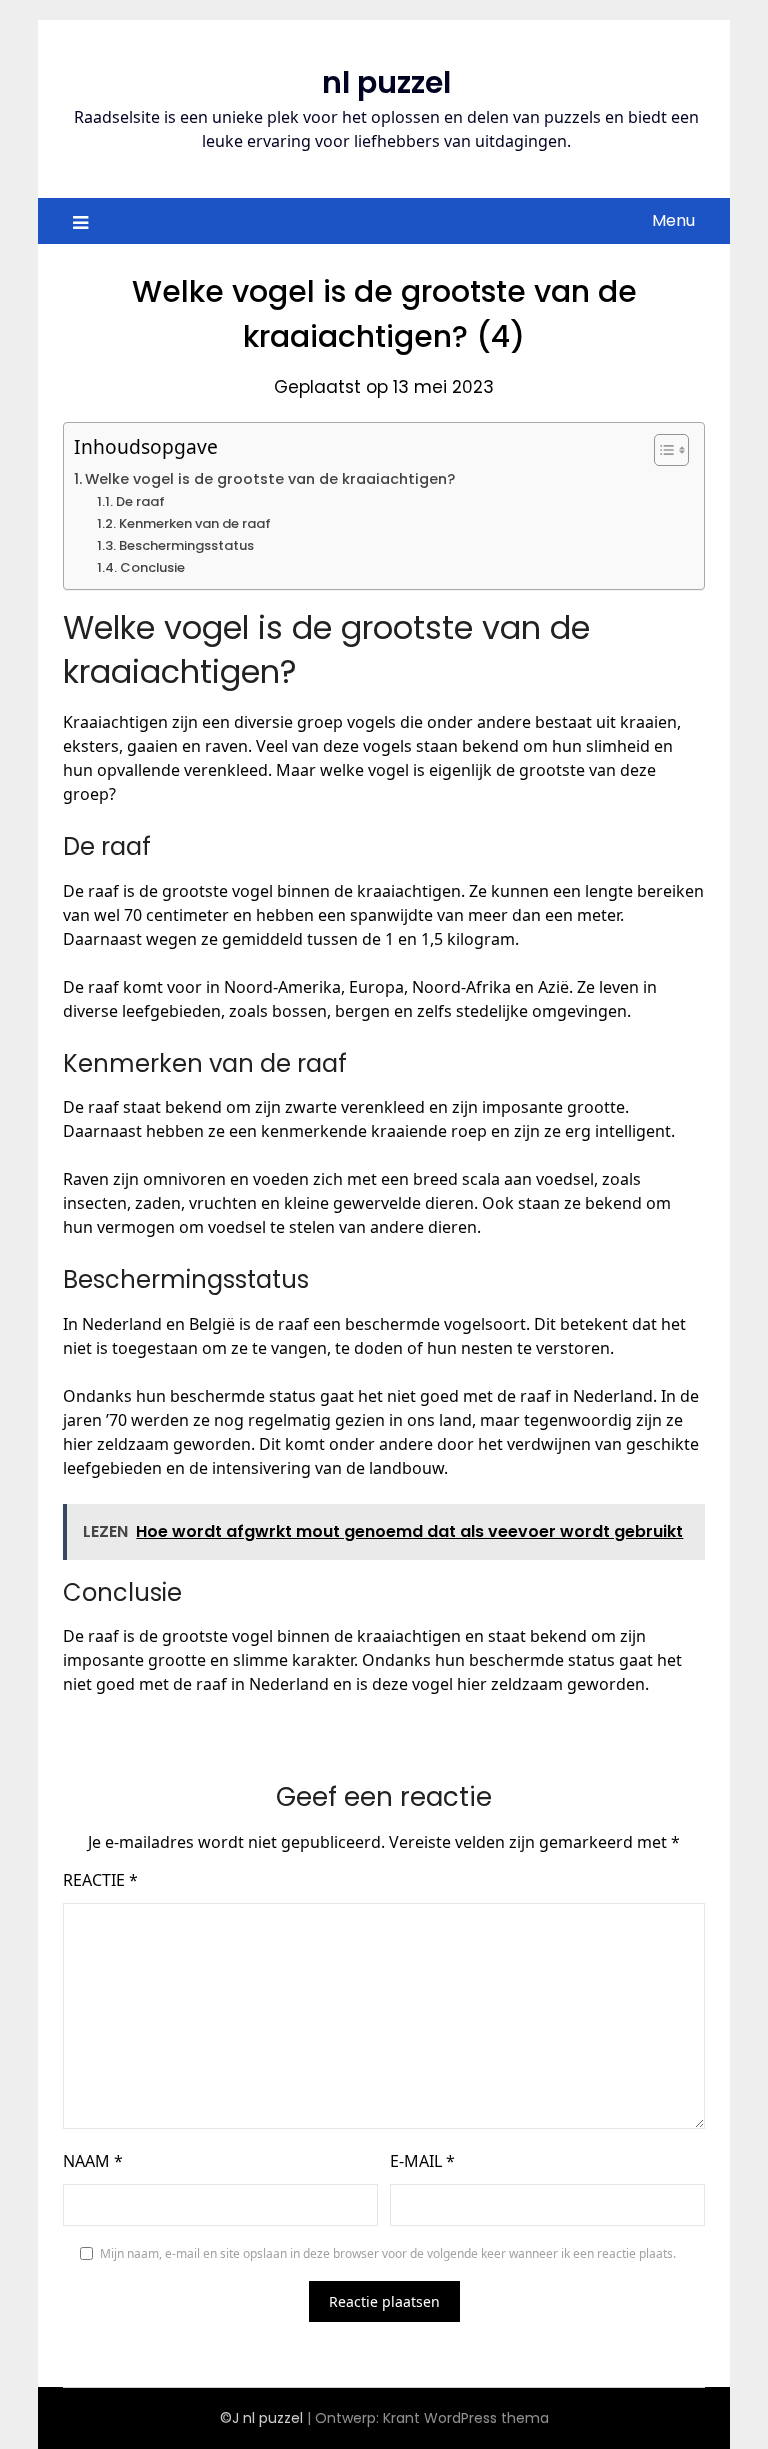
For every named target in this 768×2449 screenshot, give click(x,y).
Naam (93, 2161)
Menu (673, 220)
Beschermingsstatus (186, 545)
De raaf (140, 501)
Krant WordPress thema (466, 2418)
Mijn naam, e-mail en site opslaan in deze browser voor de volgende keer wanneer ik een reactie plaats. (388, 2253)
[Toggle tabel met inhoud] (661, 450)
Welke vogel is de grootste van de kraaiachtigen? (270, 479)
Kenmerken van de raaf (195, 523)
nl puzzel (386, 82)
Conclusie (152, 567)
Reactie (100, 1880)
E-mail (422, 2161)
